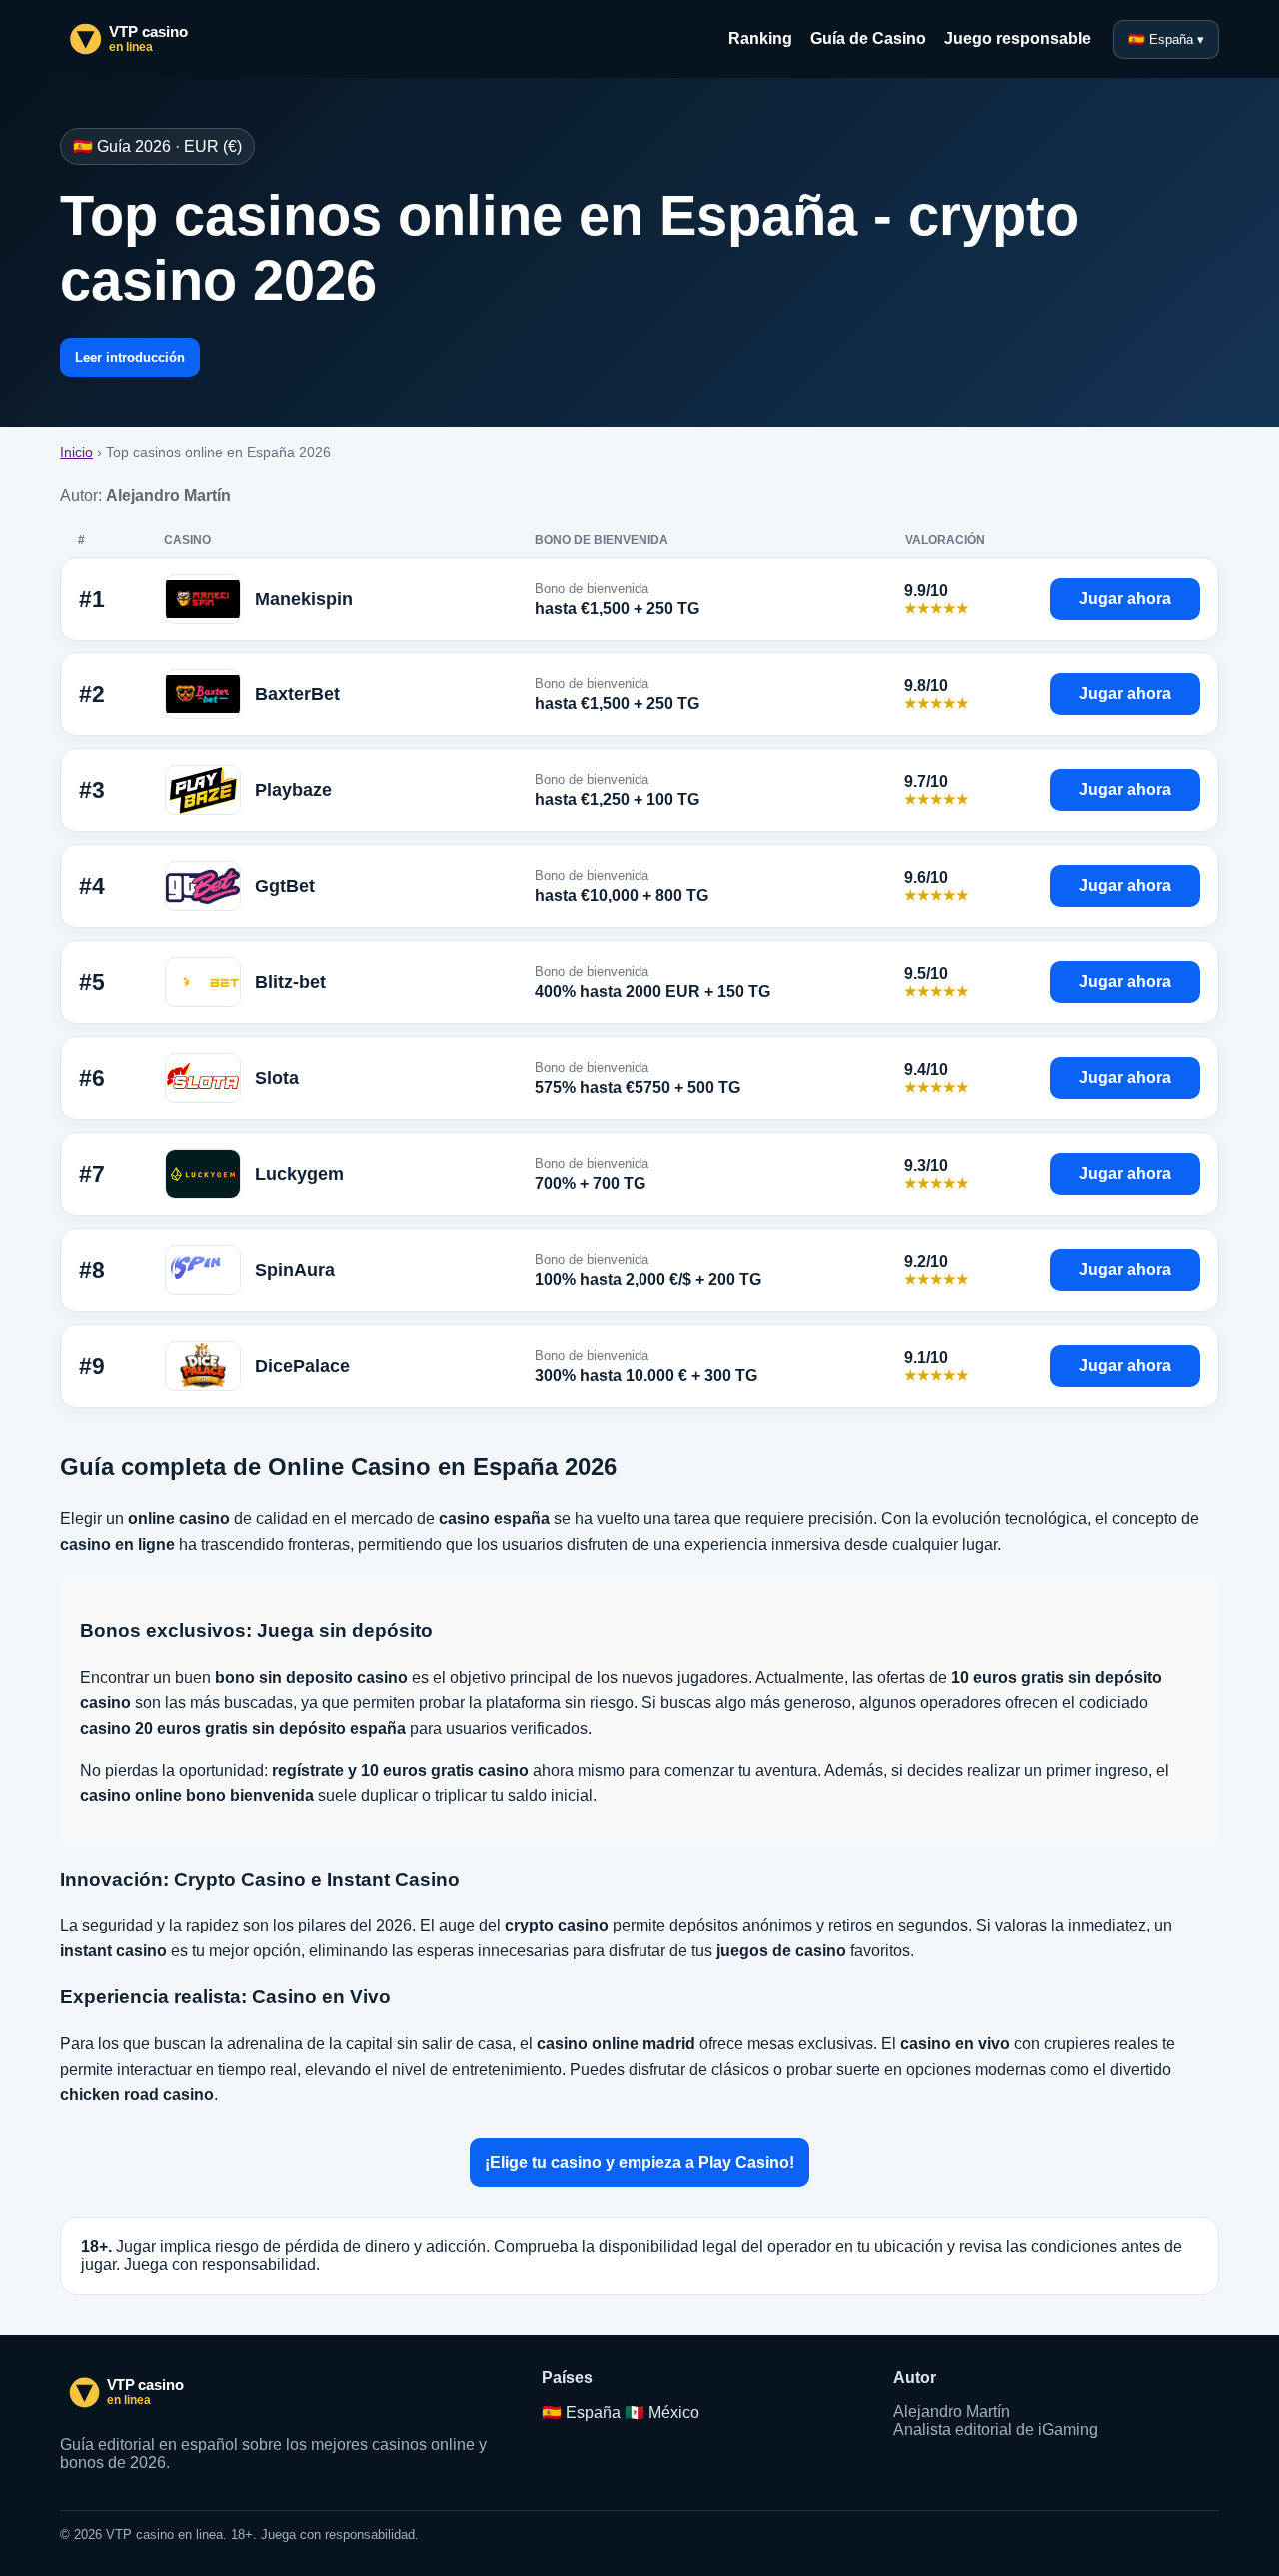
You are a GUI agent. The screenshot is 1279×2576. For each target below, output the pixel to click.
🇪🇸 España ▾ (1166, 39)
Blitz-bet (290, 982)
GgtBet (285, 886)
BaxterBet (297, 694)
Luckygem (299, 1174)
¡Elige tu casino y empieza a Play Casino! (639, 2163)
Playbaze (293, 790)
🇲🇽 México (662, 2413)
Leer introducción (130, 357)
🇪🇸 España (581, 2413)
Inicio (76, 452)
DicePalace (302, 1366)
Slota (277, 1078)
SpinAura (295, 1270)
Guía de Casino (868, 38)
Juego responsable (1018, 38)
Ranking (760, 38)
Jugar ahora (1125, 598)
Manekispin (304, 599)
